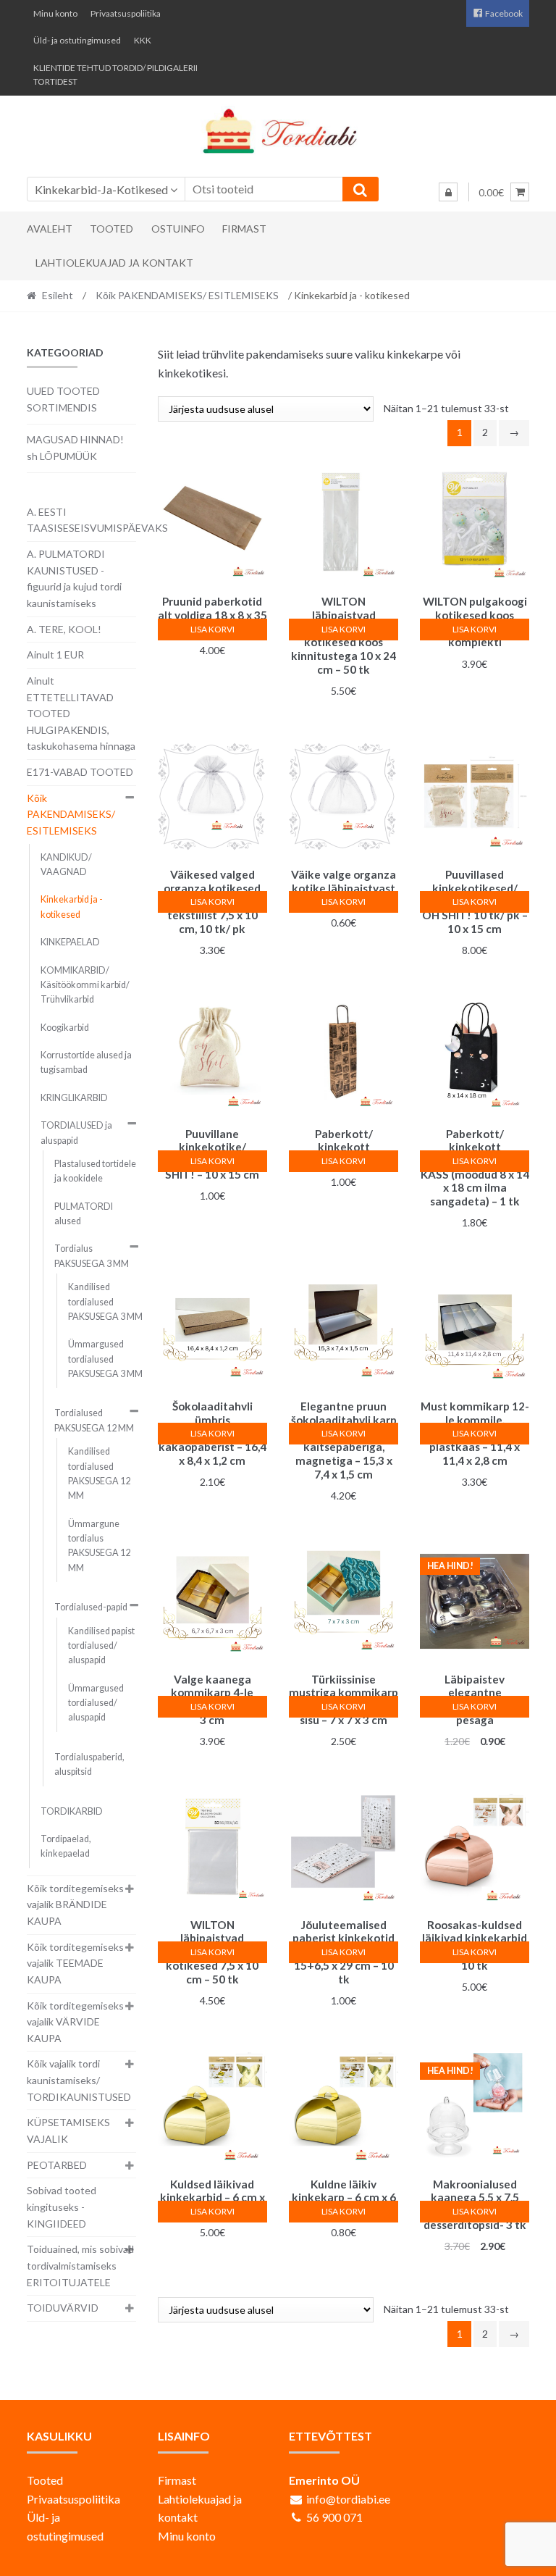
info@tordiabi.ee (348, 2499)
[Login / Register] (448, 192)
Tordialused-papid (91, 1607)
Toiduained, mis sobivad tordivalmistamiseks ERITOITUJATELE (80, 2265)
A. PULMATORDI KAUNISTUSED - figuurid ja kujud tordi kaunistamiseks (74, 578)
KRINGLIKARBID (74, 1098)
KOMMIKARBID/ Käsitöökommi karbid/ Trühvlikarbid (85, 985)
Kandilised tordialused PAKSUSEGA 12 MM (99, 1473)
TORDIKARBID (72, 1811)
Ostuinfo (178, 229)
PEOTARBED (57, 2165)
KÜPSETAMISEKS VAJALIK (68, 2130)
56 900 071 (334, 2517)
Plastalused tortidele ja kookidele (95, 1171)
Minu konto (55, 13)
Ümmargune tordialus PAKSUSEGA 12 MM (99, 1546)
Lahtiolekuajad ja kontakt (114, 263)
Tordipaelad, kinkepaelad (66, 1846)
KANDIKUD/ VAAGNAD (66, 865)
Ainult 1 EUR (55, 655)
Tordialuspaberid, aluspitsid (89, 1764)
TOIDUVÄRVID (63, 2308)
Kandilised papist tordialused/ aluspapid (101, 1646)
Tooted (111, 229)
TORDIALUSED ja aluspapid (76, 1133)
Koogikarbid (65, 1028)
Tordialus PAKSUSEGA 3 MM (92, 1256)
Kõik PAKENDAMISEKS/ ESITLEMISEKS (187, 295)
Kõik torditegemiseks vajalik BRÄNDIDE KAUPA (75, 1904)
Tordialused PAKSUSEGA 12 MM (94, 1420)
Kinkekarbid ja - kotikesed (72, 907)
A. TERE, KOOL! (64, 629)
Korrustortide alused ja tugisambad (86, 1062)
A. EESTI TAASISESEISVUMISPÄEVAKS (97, 520)
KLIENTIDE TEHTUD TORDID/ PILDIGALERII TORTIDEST (115, 75)
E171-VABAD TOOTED (80, 772)
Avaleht (50, 229)
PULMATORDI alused (84, 1214)
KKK (143, 40)
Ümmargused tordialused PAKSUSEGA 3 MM (105, 1359)
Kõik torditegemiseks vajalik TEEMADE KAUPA (75, 1963)
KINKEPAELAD (70, 942)
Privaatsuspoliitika (126, 13)
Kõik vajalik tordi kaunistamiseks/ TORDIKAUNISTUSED (79, 2080)
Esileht (58, 295)
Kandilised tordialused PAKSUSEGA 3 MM (105, 1302)
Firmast (244, 229)
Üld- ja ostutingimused (77, 40)
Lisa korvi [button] (212, 629)
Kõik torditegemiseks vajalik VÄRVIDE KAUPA (75, 2022)
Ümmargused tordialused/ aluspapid (96, 1703)
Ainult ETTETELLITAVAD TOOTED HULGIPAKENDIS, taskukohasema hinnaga (81, 714)
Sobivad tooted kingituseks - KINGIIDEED (62, 2207)
